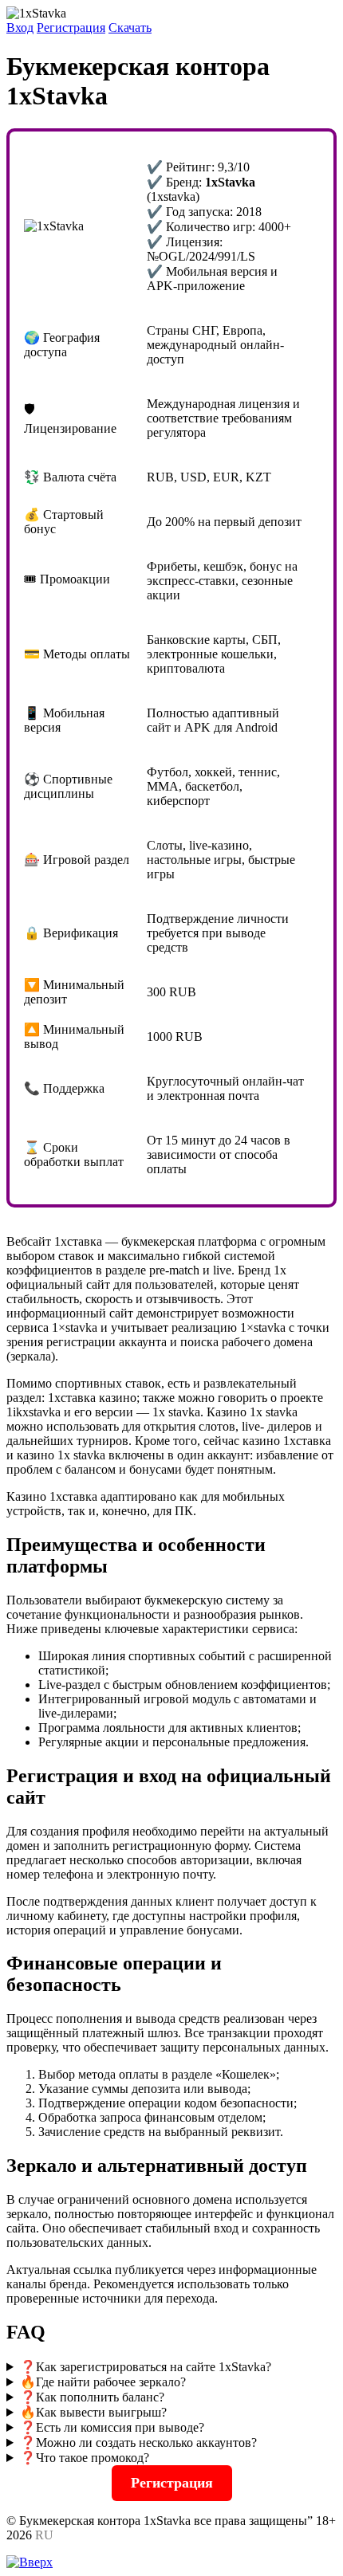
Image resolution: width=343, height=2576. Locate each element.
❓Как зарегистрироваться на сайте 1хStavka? (146, 2367)
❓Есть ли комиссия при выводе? (112, 2427)
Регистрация (71, 27)
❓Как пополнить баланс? (92, 2397)
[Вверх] (30, 2562)
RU (44, 2535)
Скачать (130, 27)
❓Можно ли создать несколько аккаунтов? (138, 2442)
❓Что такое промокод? (85, 2458)
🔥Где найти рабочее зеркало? (103, 2382)
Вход (20, 27)
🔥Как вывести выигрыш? (93, 2412)
